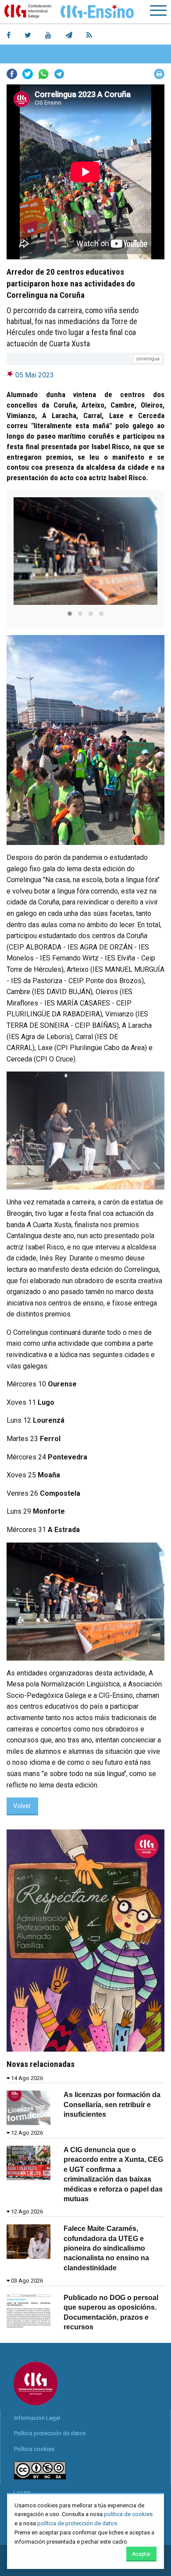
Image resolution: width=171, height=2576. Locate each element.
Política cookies (34, 2449)
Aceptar (141, 2554)
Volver (22, 1806)
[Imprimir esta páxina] (159, 74)
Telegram (59, 74)
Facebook (12, 74)
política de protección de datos (77, 2523)
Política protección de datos (50, 2433)
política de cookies (128, 2514)
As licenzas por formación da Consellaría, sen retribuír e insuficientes (112, 2105)
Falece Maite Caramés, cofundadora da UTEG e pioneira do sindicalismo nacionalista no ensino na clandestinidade (106, 2248)
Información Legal (37, 2418)
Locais (22, 2492)
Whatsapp (43, 74)
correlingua (148, 359)
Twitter (28, 74)
